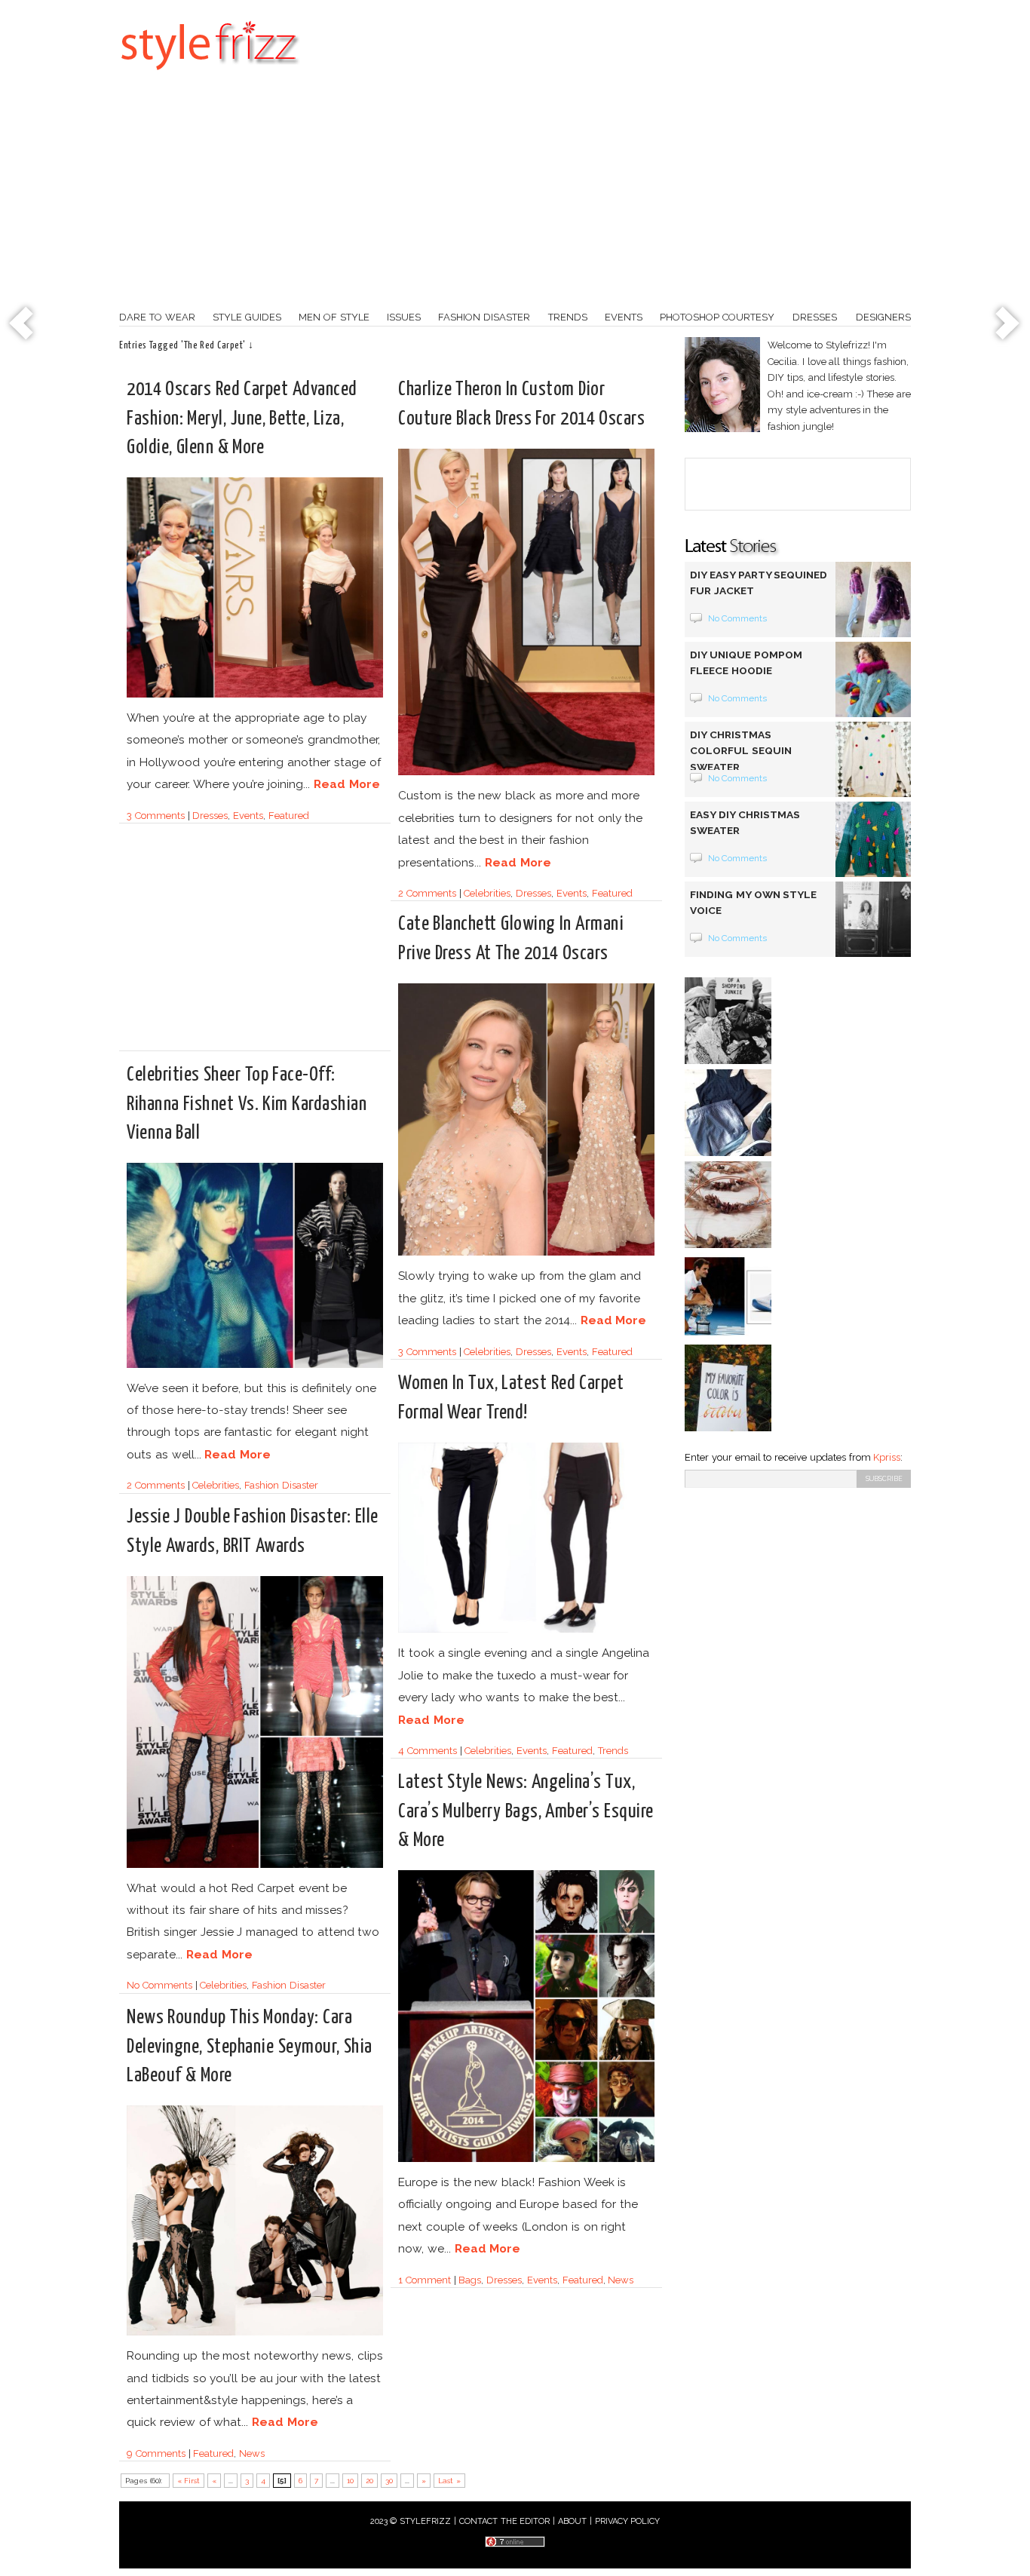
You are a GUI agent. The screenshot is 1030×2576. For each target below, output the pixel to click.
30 (389, 2481)
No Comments (159, 1985)
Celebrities (487, 893)
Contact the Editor (505, 2521)
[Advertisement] (515, 196)
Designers (883, 317)
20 (369, 2481)
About (572, 2521)
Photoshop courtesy (717, 317)
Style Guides (247, 317)
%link (23, 324)
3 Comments (156, 816)
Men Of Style (334, 317)
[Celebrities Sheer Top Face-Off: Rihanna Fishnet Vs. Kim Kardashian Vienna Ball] (255, 1365)
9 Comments (156, 2453)
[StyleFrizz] (210, 78)
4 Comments (428, 1751)
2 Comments (427, 893)
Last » (449, 2481)
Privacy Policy (628, 2521)
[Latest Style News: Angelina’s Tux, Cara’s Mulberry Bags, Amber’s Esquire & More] (526, 2159)
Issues (404, 317)
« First (189, 2481)
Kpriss (887, 1457)
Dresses (815, 317)
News (621, 2280)
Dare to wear (157, 317)
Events (624, 317)
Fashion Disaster (281, 1485)
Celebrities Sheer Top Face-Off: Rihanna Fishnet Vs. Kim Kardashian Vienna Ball (247, 1104)
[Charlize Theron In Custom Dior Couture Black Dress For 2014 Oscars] (526, 773)
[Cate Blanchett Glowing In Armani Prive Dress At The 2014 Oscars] (526, 1253)
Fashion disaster (484, 317)
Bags (470, 2280)
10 (350, 2481)
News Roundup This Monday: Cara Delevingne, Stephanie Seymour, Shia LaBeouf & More (250, 2046)
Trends (568, 317)
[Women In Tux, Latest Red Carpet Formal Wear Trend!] (526, 1630)
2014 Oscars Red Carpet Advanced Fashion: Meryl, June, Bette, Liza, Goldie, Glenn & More (242, 418)
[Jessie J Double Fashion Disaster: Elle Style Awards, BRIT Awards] (255, 1865)
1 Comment (425, 2280)
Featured (289, 816)
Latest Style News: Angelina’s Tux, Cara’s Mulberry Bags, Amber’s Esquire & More (526, 1811)
